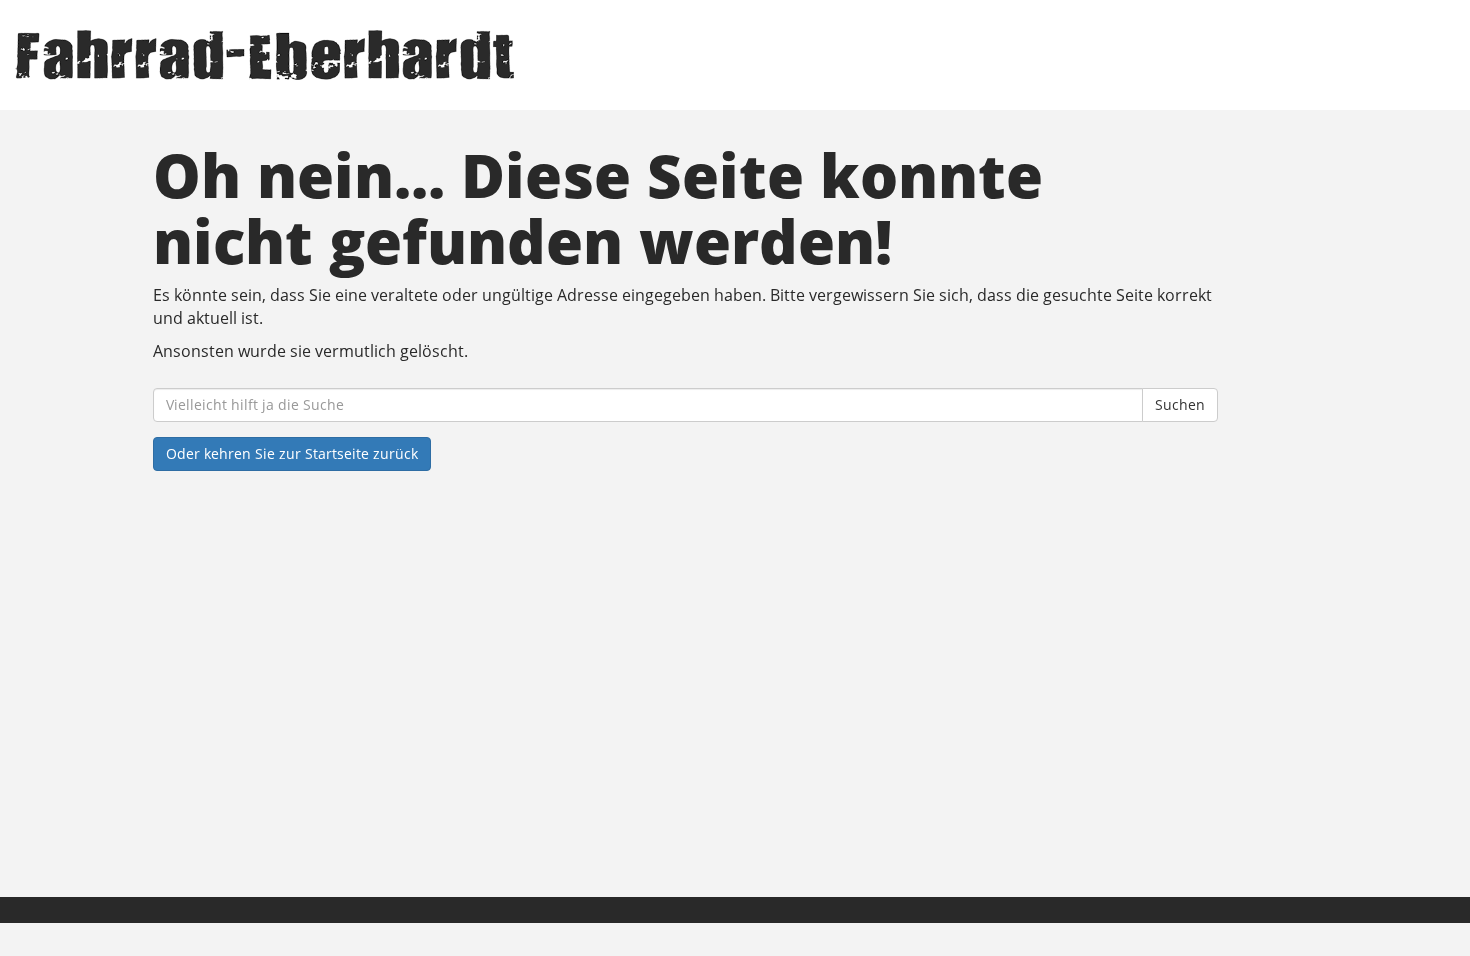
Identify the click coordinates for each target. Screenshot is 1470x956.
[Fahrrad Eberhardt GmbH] (314, 55)
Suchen (1180, 404)
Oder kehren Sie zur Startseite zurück (292, 453)
